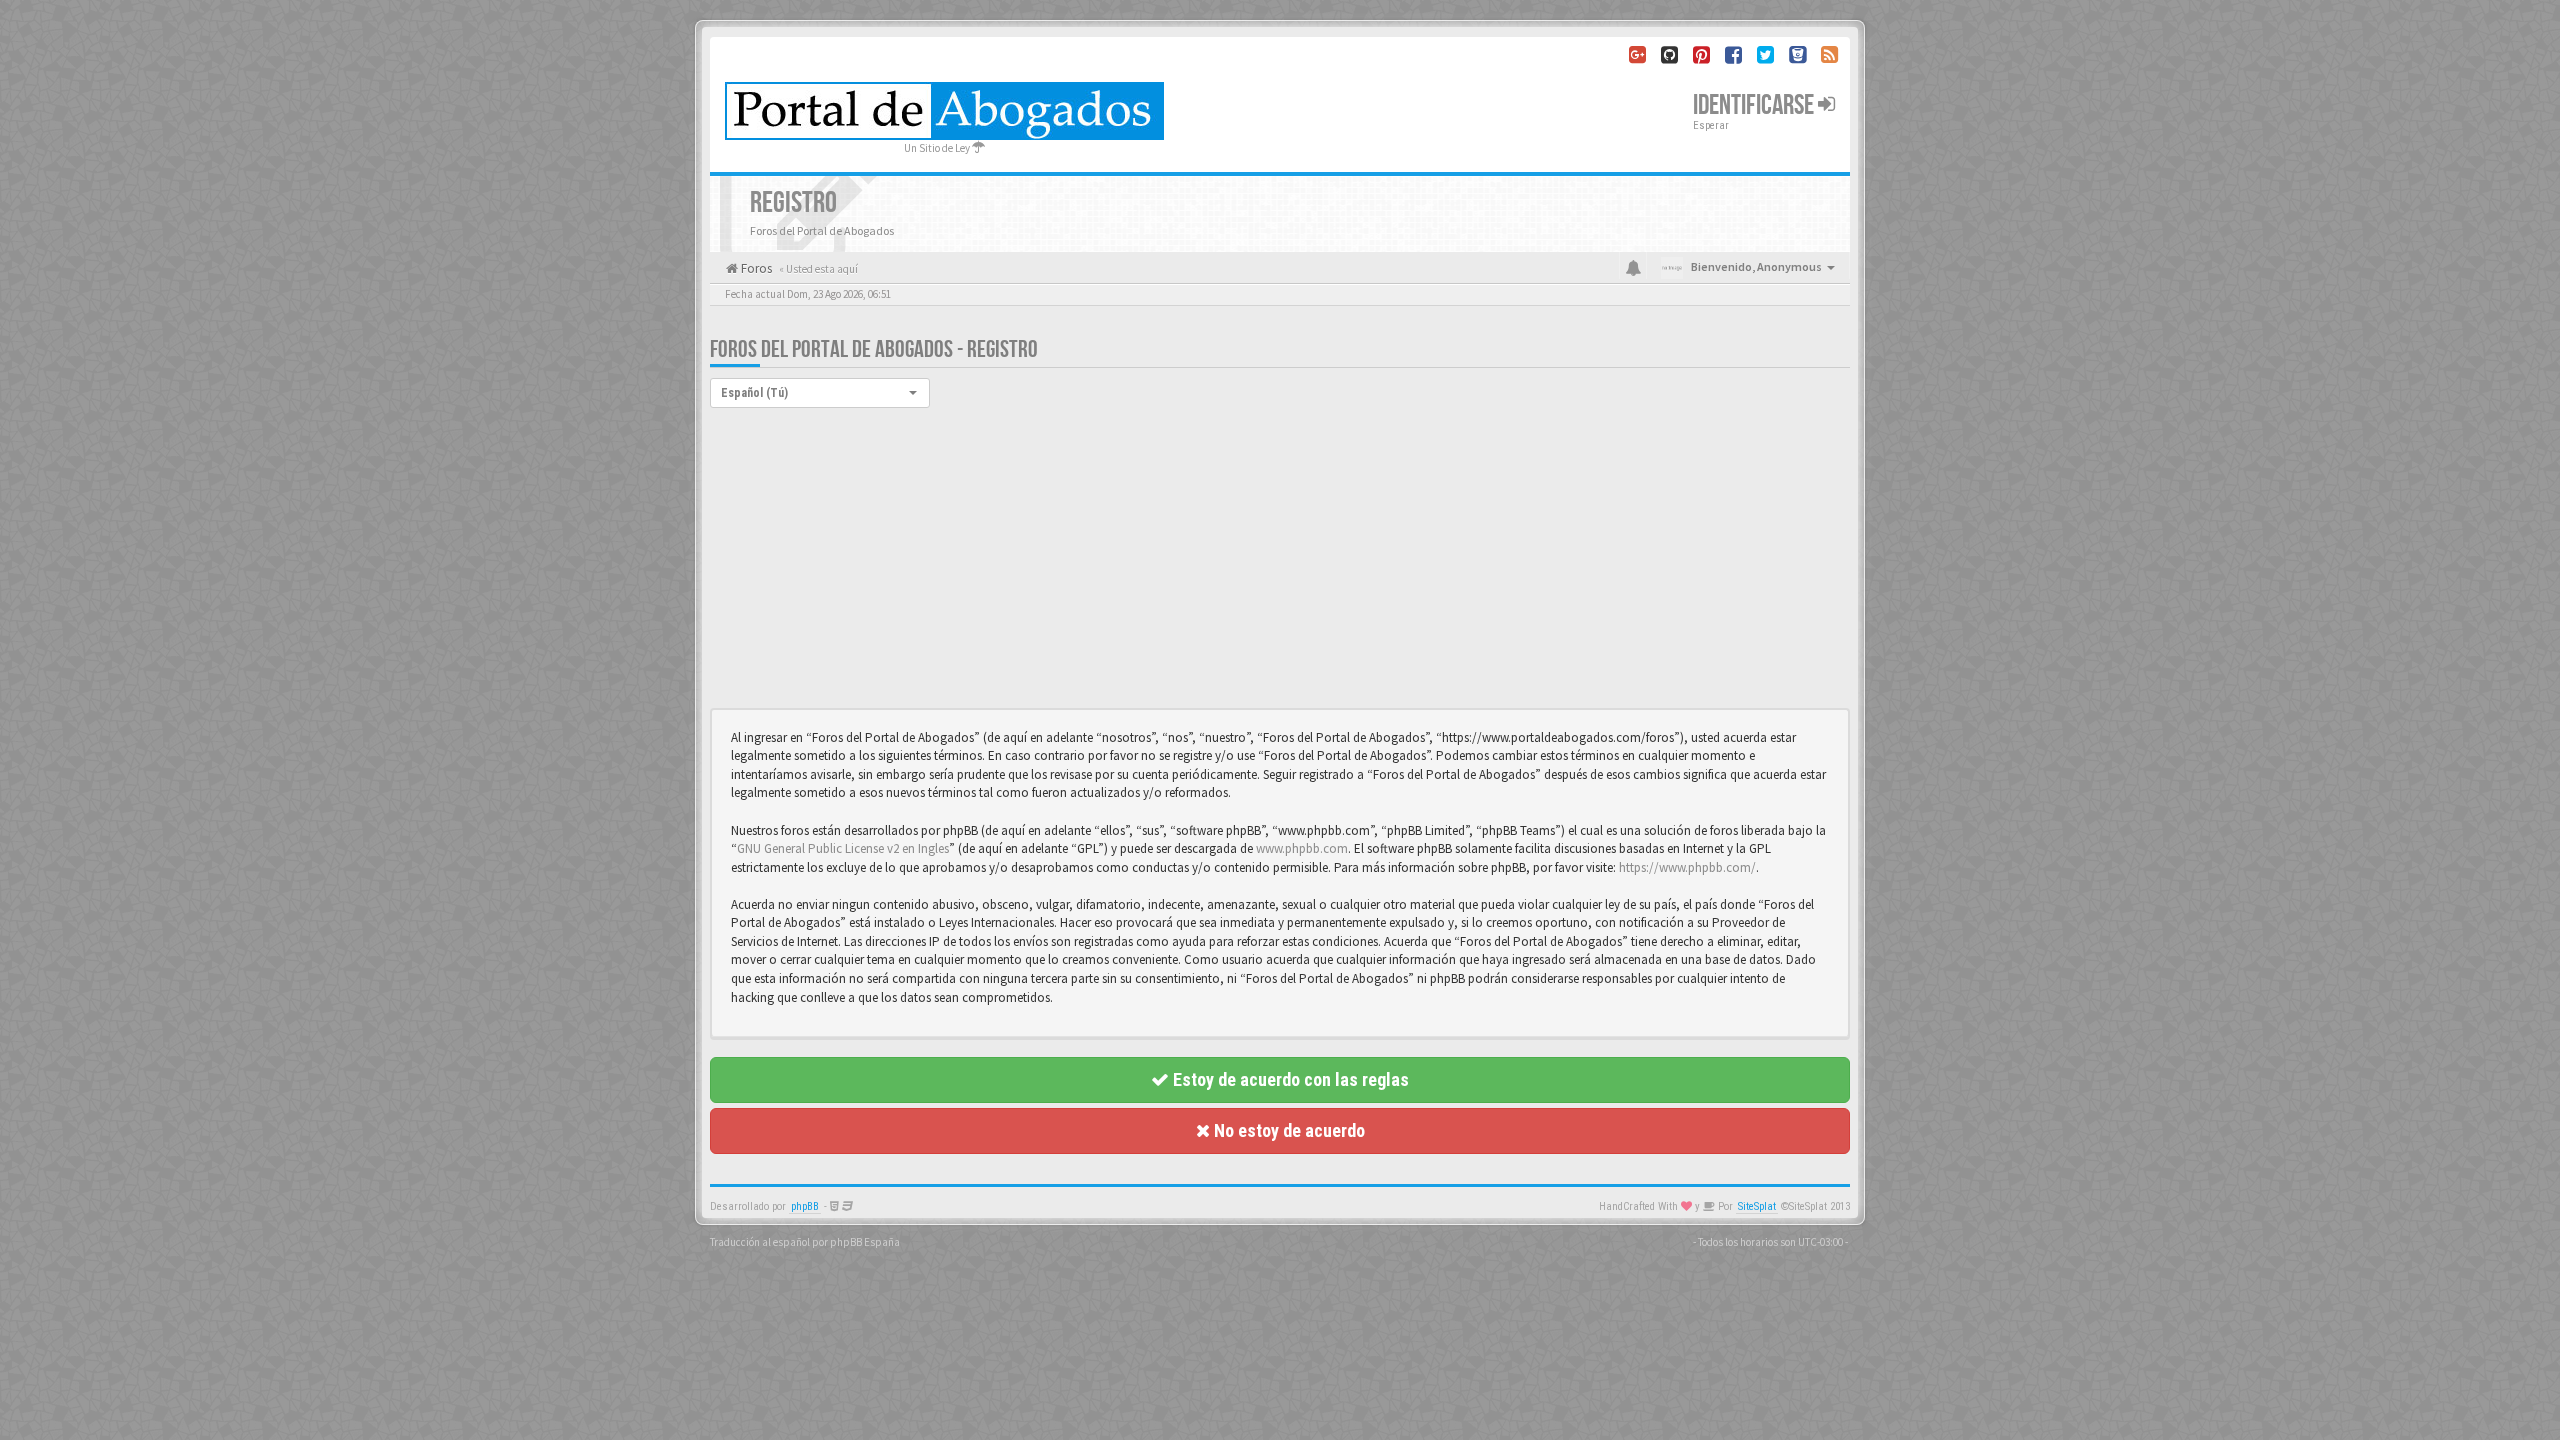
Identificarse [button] (1755, 105)
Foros (755, 268)
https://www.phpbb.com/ (1687, 867)
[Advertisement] (1280, 558)
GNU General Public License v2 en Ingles (843, 848)
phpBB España (865, 1242)
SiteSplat (1757, 1206)
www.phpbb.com (1302, 848)
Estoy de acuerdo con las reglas (1289, 1079)
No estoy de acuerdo (1287, 1130)
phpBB (805, 1206)
